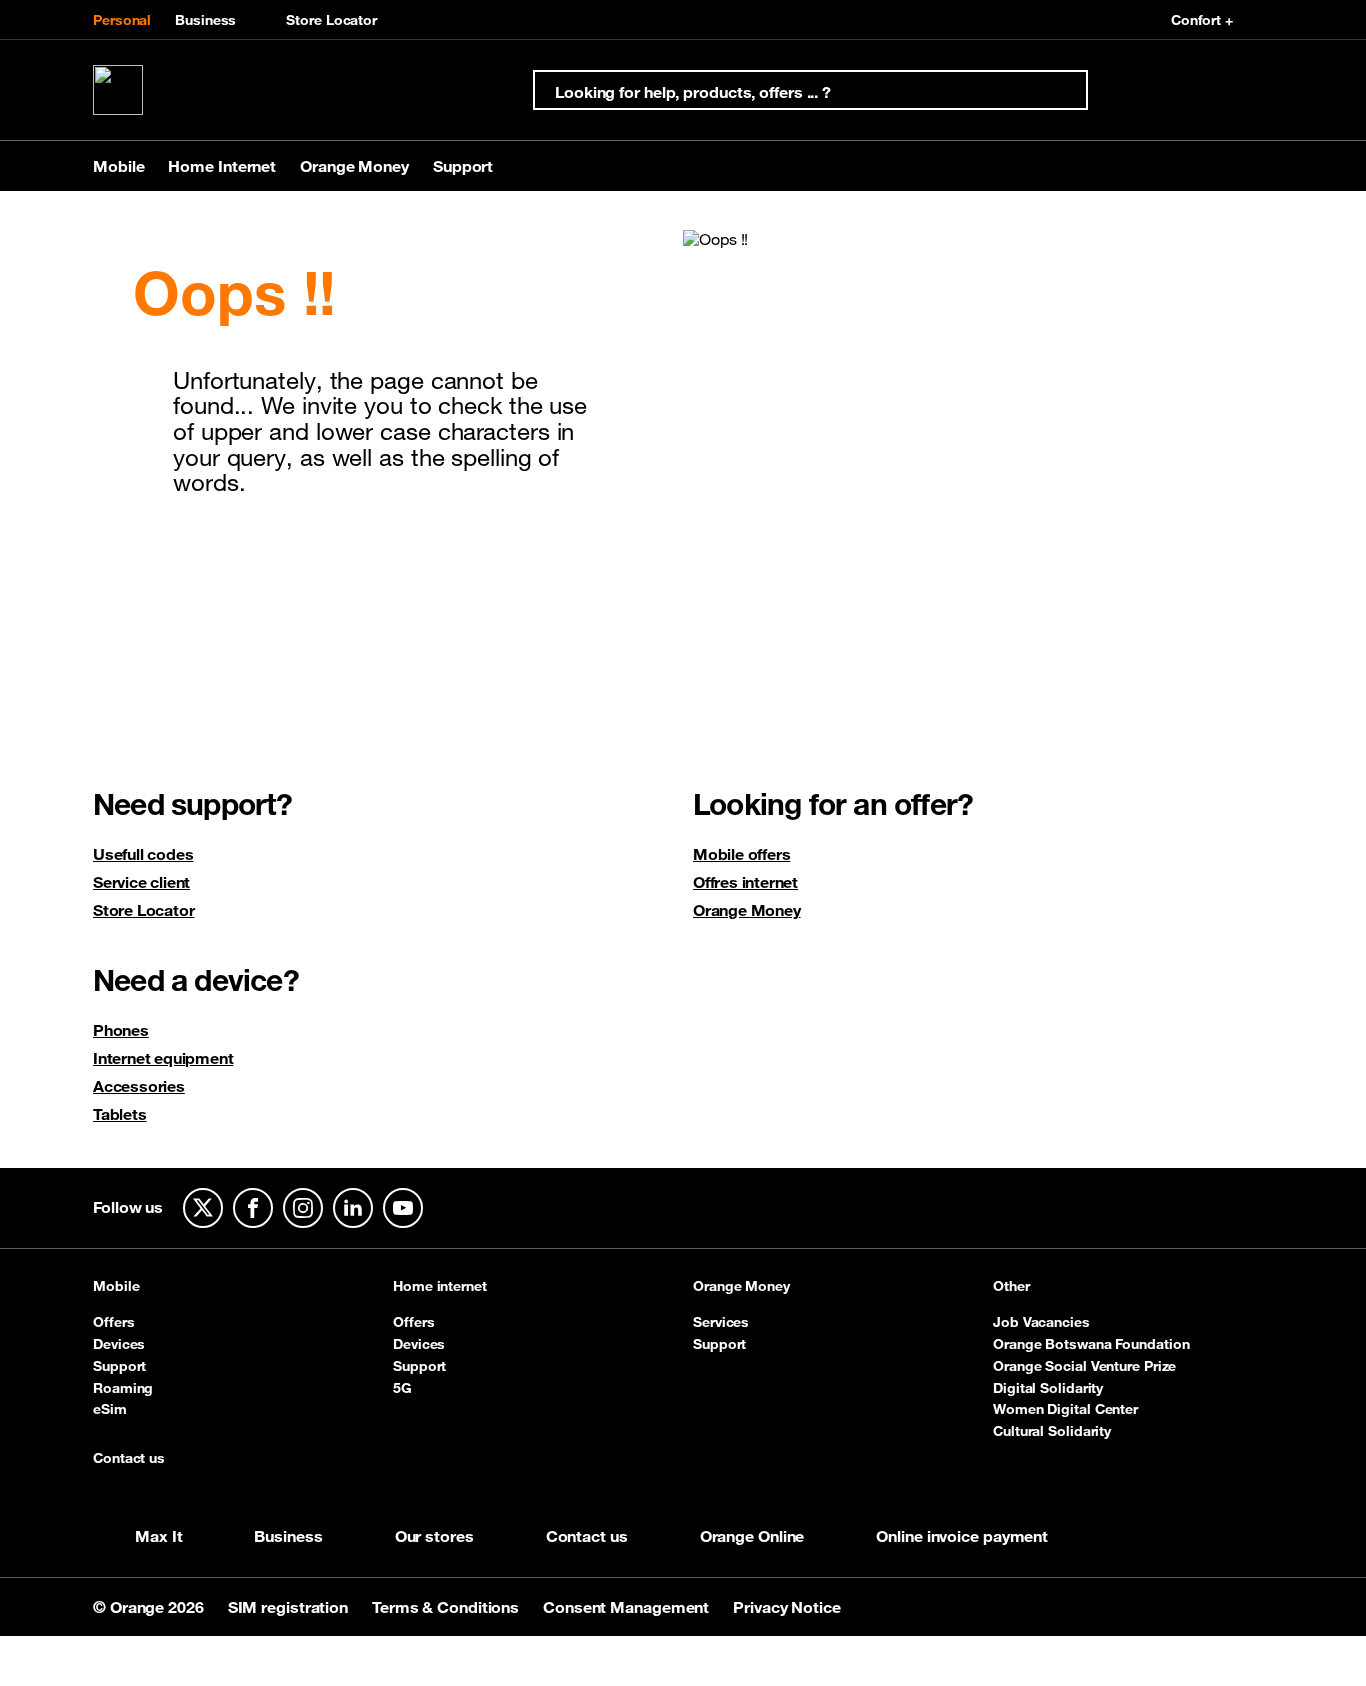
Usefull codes (143, 854)
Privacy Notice (787, 1607)
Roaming (123, 1388)
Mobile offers (741, 854)
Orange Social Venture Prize (1084, 1366)
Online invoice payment (962, 1536)
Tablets (120, 1114)
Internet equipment (163, 1058)
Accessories (139, 1086)
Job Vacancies (1041, 1322)
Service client (141, 882)
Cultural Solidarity (1052, 1431)
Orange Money (747, 910)
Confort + (1202, 20)
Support (119, 1366)
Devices (119, 1344)
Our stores (434, 1536)
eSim (110, 1409)
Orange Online (752, 1536)
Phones (121, 1030)
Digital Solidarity (1048, 1388)
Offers (113, 1322)
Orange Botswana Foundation (1091, 1344)
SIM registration (290, 1607)
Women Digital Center (1065, 1409)
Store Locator (331, 20)
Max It (158, 1536)
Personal (122, 20)
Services (721, 1322)
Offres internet (745, 882)
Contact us (129, 1459)
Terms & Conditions (447, 1607)
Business (205, 20)
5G (402, 1388)
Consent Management (628, 1607)
